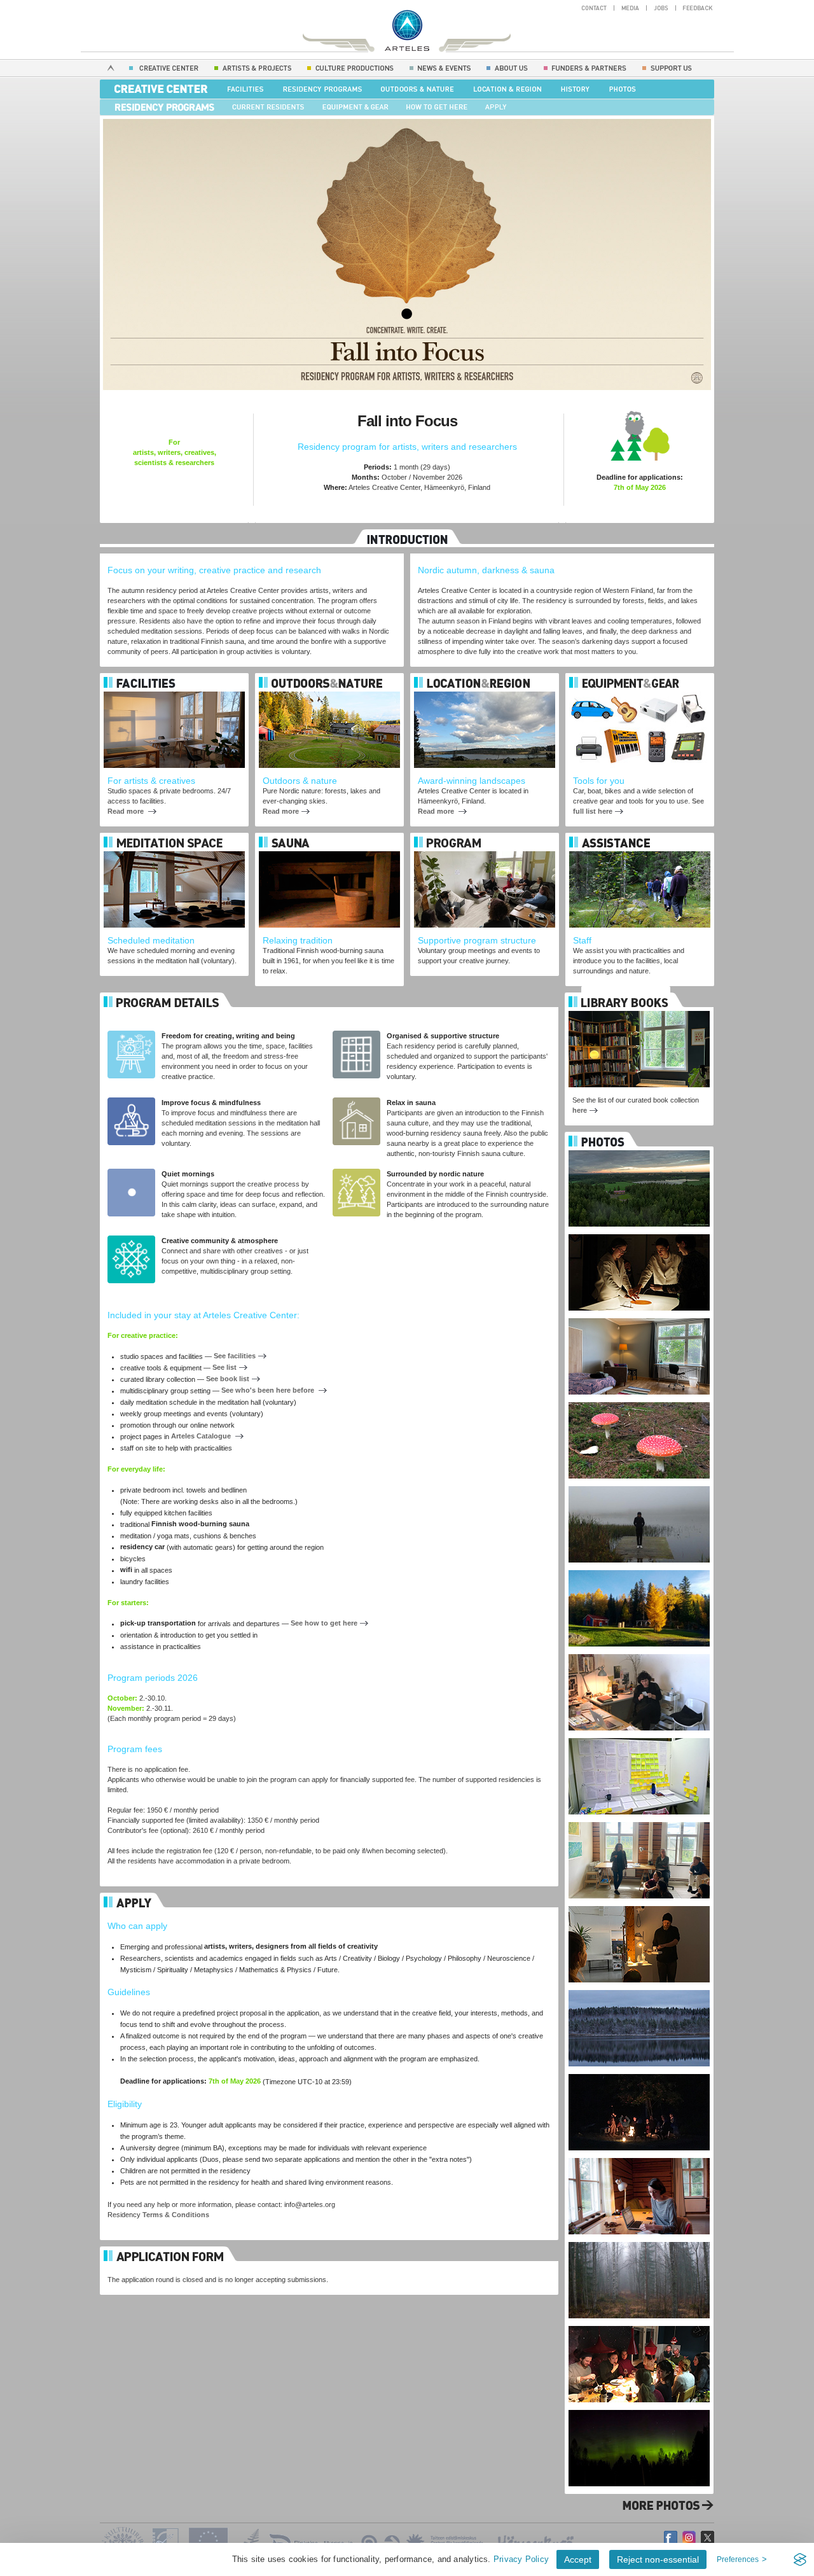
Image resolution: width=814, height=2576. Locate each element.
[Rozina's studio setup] (639, 1652)
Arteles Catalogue (202, 1436)
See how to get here (324, 1623)
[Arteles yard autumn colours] (639, 1568)
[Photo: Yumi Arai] (639, 1484)
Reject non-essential (658, 2559)
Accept (578, 2559)
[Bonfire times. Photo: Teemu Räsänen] (639, 2071)
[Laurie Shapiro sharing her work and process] (639, 1820)
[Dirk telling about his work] (639, 1904)
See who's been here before (269, 1390)
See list (224, 1367)
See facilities (235, 1356)
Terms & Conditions (176, 2215)
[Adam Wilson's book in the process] (639, 1736)
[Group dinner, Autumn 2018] (639, 2323)
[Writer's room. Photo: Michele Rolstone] (639, 1316)
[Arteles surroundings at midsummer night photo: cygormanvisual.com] (639, 1148)
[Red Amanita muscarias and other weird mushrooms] (639, 1400)
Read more (127, 811)
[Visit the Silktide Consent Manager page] (800, 2559)
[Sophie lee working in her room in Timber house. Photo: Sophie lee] (639, 2155)
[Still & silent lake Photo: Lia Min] (639, 1988)
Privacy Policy (521, 2559)
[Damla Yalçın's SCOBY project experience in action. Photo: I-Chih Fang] (639, 1232)
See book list (228, 1379)
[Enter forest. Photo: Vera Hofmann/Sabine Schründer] (639, 2239)
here (580, 1110)
